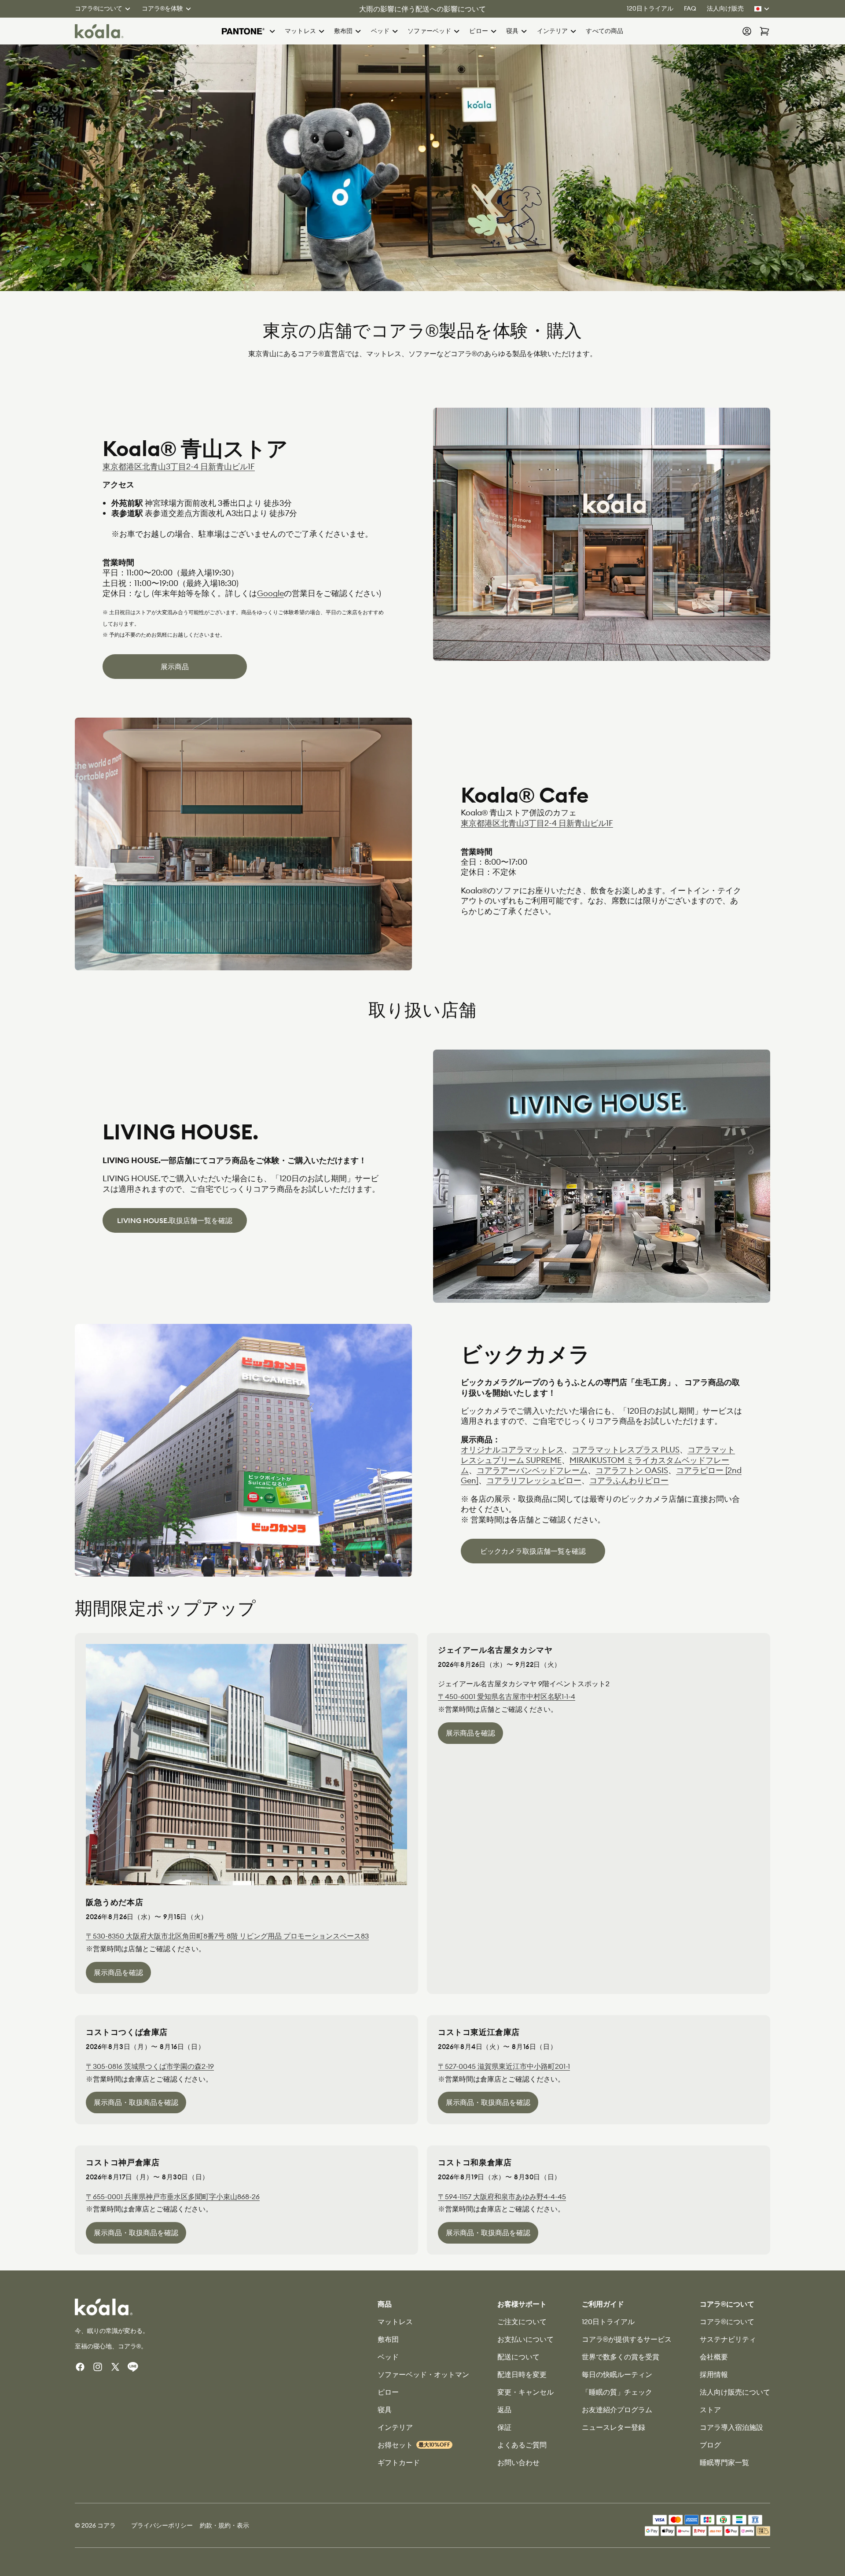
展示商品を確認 (118, 1972)
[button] (249, 31)
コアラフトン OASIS (632, 1470)
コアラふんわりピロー (629, 1480)
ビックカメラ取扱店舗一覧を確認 (533, 1551)
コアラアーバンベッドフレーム (532, 1470)
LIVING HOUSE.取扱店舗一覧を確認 (175, 1220)
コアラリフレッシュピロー (534, 1480)
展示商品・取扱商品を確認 (136, 2102)
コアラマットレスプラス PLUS (626, 1450)
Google (270, 593)
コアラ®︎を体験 (162, 8)
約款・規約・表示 (224, 2525)
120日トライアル (650, 8)
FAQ (690, 8)
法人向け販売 (725, 8)
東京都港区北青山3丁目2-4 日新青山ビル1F (179, 466)
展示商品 (175, 667)
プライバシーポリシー (162, 2525)
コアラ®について (99, 8)
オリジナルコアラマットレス (512, 1450)
